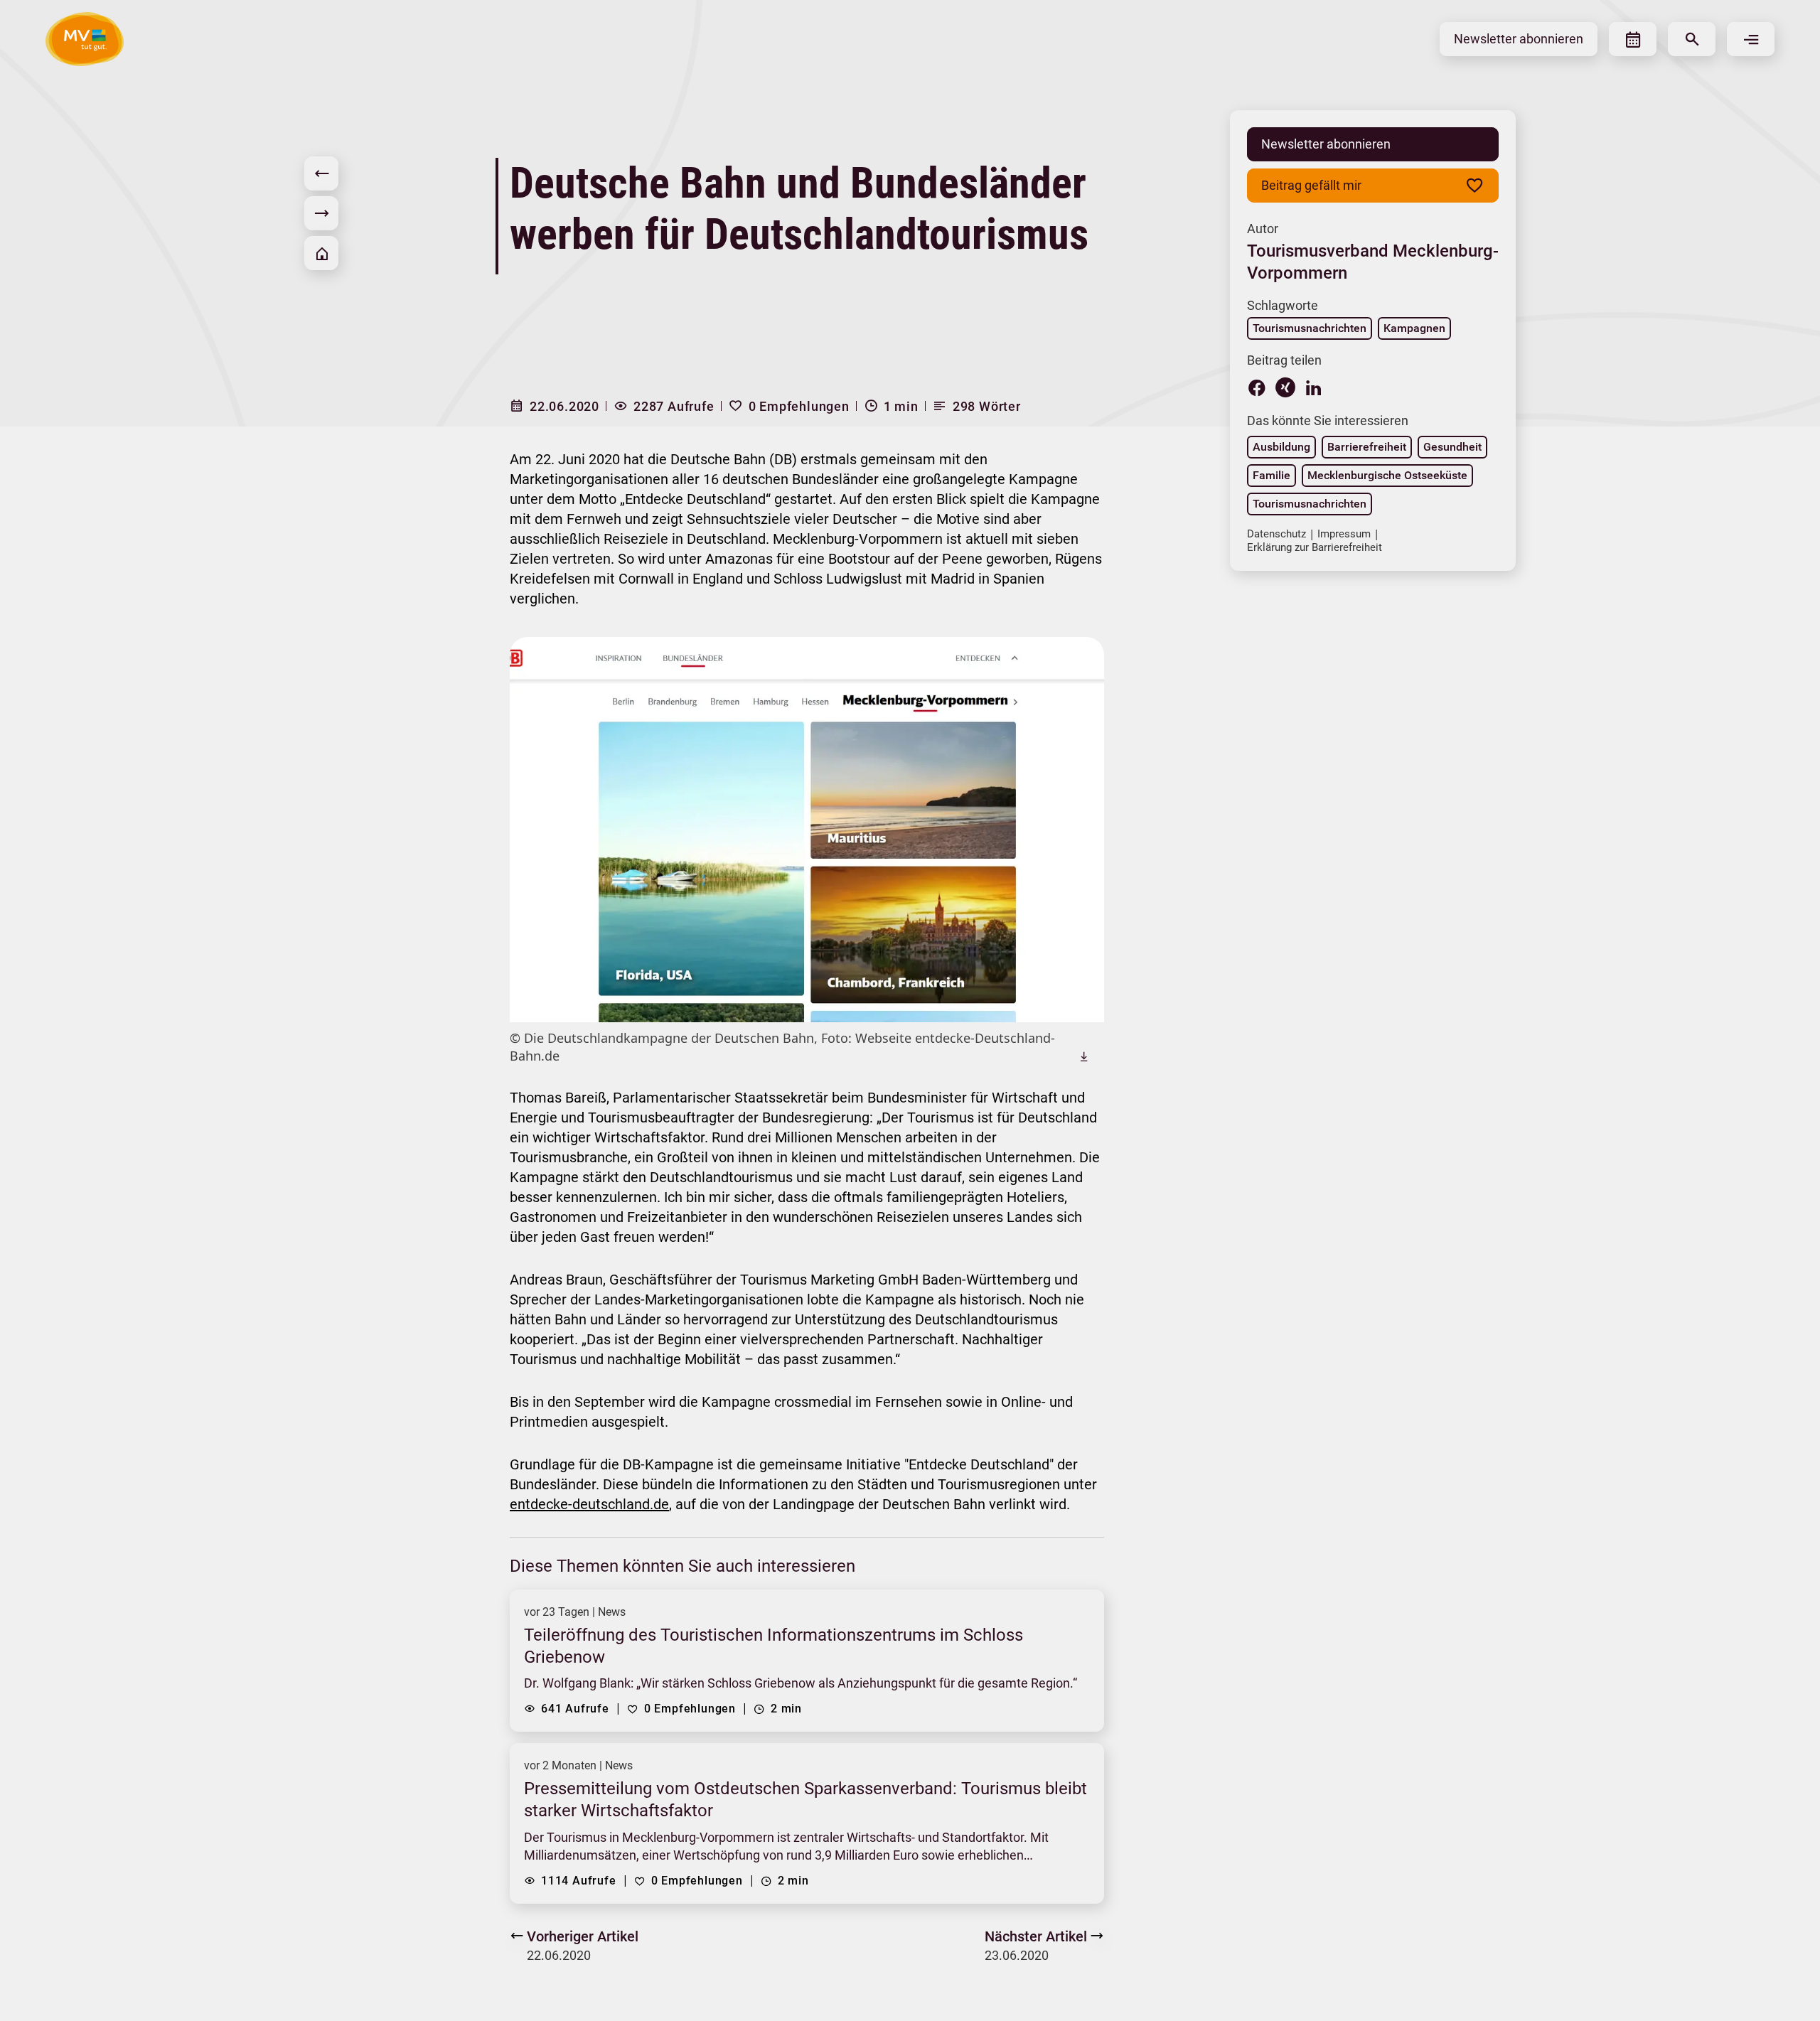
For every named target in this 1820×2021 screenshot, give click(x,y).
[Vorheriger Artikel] (321, 173)
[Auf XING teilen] (1285, 387)
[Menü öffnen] (1751, 39)
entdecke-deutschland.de (589, 1504)
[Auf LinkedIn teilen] (1314, 387)
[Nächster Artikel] (321, 213)
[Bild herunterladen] (1084, 1056)
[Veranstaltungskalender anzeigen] (1633, 39)
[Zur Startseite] (321, 253)
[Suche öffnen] (1692, 39)
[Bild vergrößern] (807, 830)
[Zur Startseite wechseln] (85, 39)
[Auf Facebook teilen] (1257, 387)
